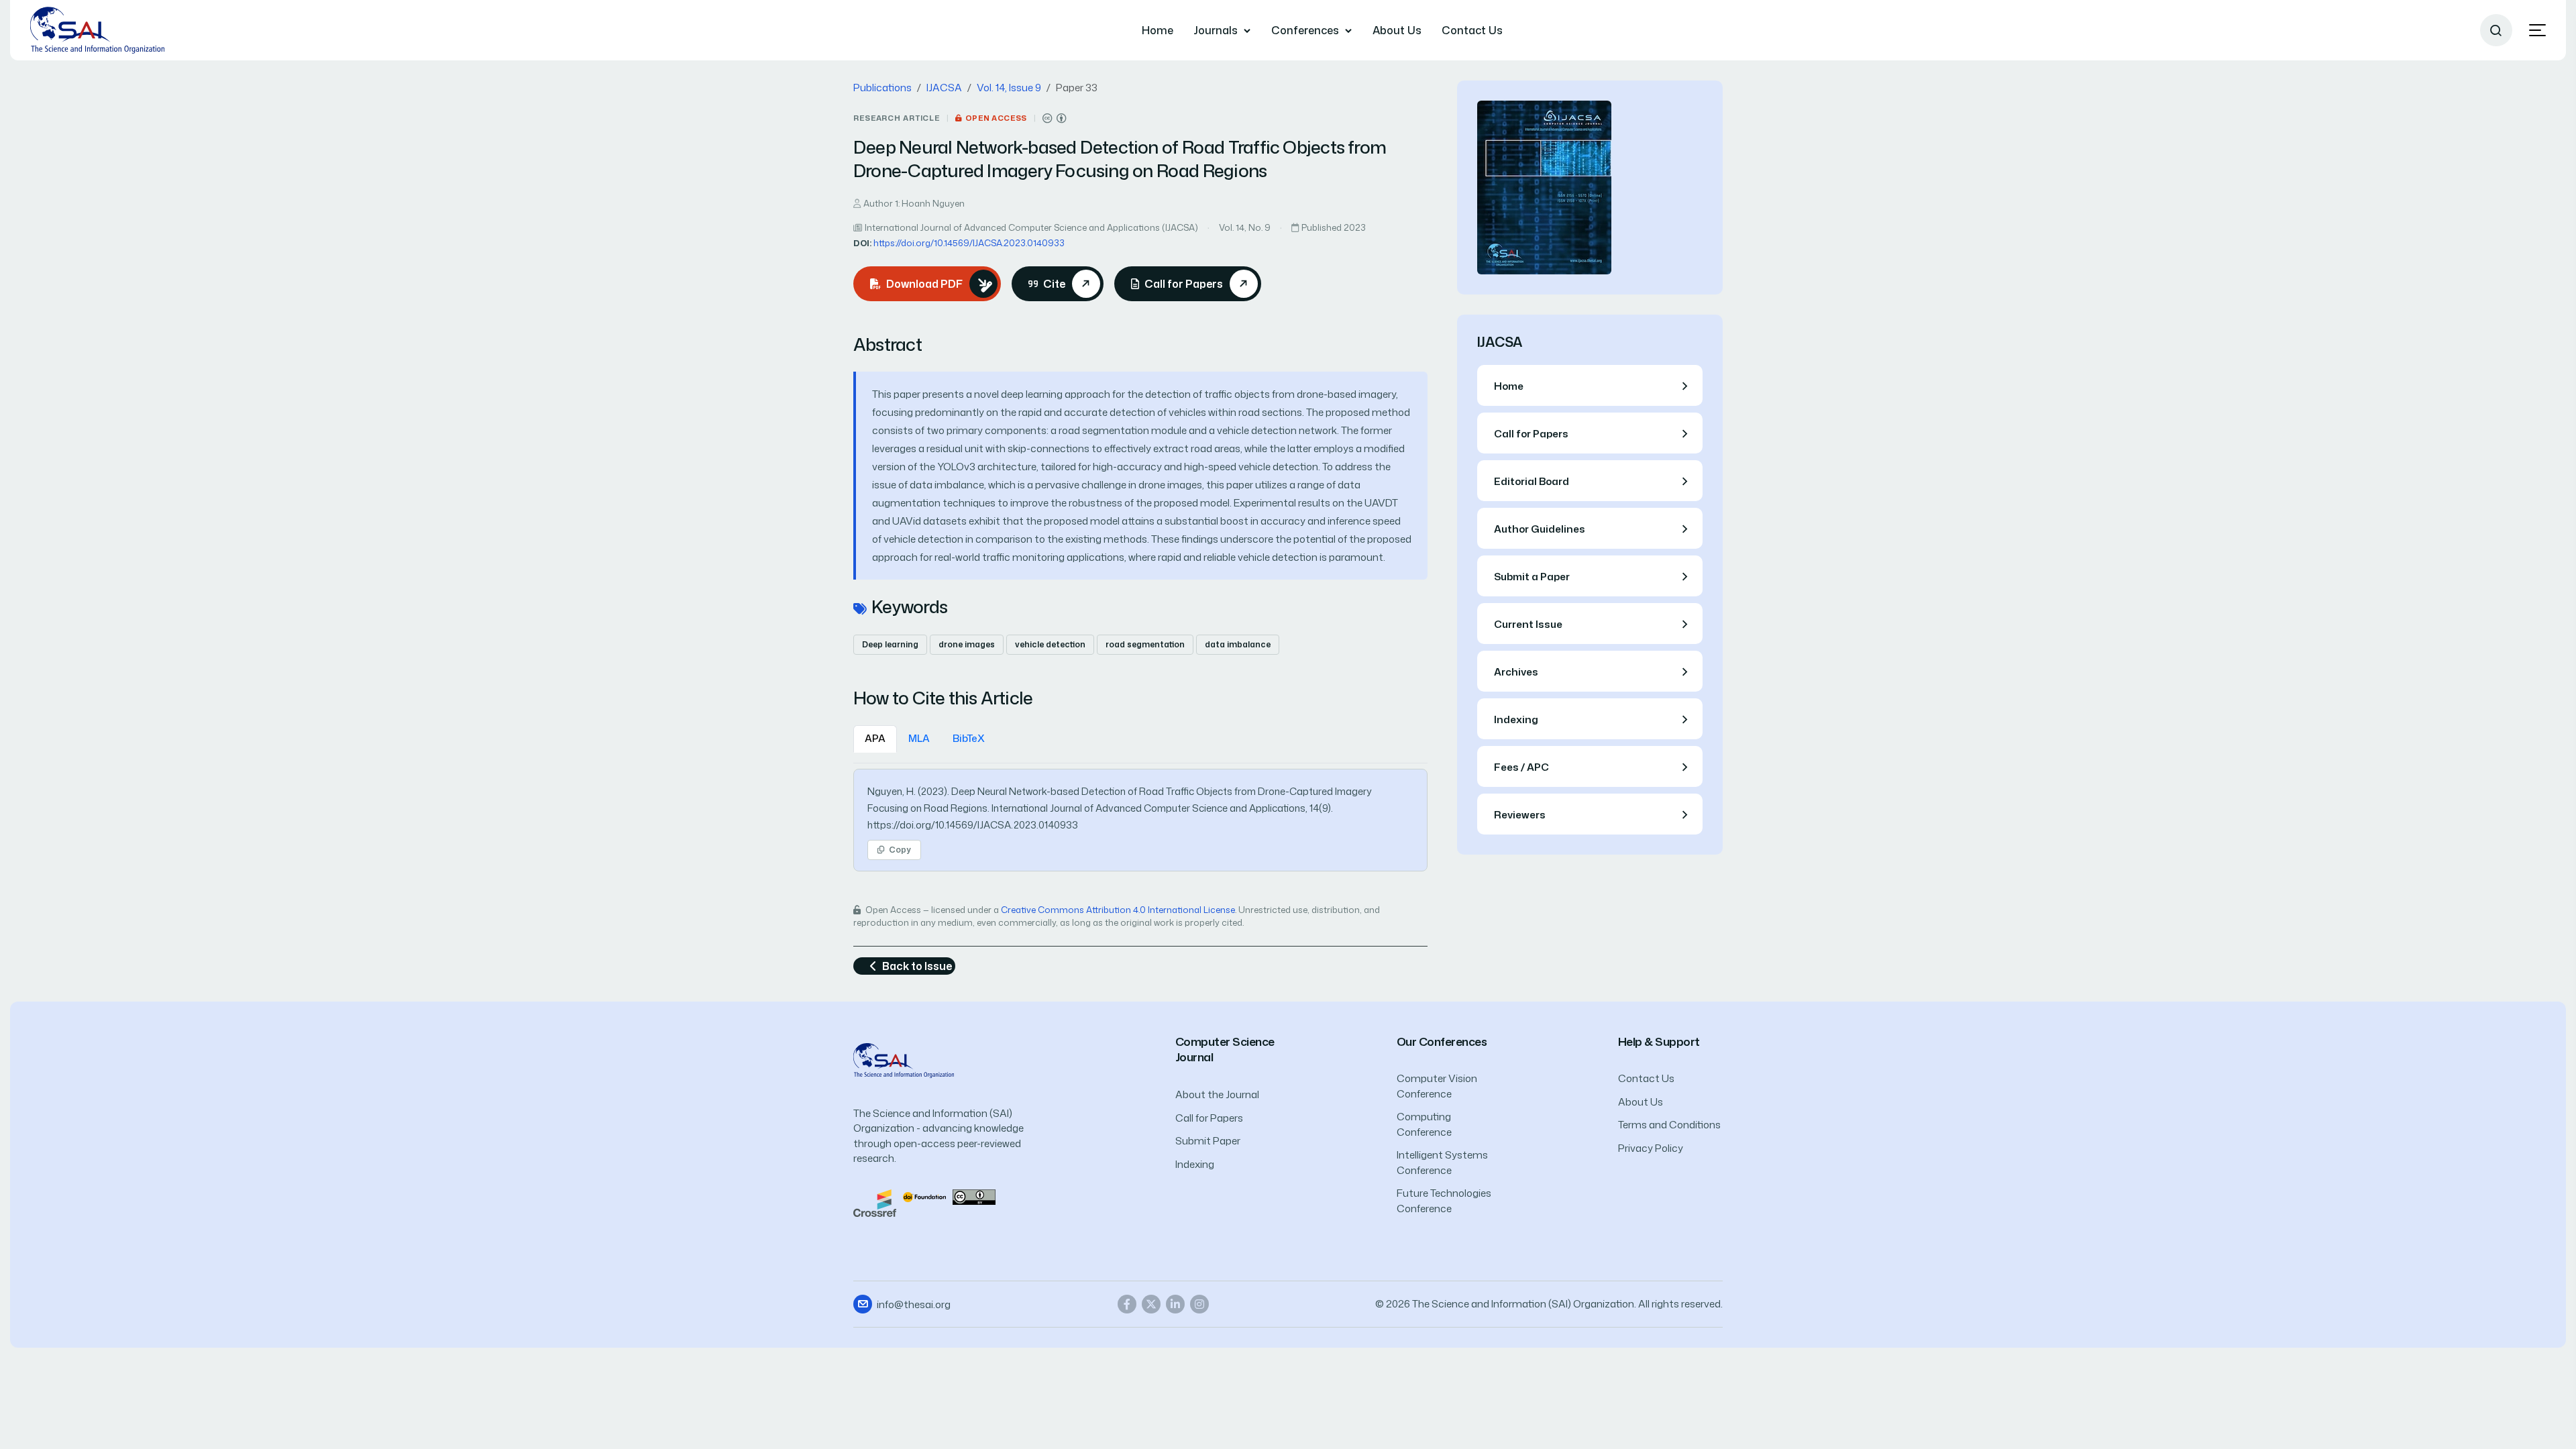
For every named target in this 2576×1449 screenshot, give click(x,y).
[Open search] (2496, 30)
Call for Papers (1209, 1118)
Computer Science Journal (1225, 1050)
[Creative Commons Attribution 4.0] (974, 1196)
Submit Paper (1208, 1141)
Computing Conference (1424, 1124)
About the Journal (1217, 1094)
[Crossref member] (875, 1202)
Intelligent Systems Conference (1442, 1163)
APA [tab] (875, 738)
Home (1158, 30)
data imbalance (1238, 644)
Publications (882, 88)
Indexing (1195, 1164)
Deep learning (890, 644)
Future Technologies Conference (1444, 1201)
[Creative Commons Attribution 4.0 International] (1055, 118)
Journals (1216, 30)
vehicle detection (1050, 644)
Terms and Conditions (1669, 1125)
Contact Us (1472, 30)
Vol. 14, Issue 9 (1009, 88)
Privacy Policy (1651, 1148)
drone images (967, 644)
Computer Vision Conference (1437, 1086)
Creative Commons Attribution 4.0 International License (1118, 910)
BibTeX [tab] (969, 738)
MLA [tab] (919, 738)
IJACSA (944, 88)
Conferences (1305, 30)
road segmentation (1145, 644)
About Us (1397, 30)
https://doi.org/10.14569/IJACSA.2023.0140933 (969, 243)
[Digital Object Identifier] (924, 1196)
